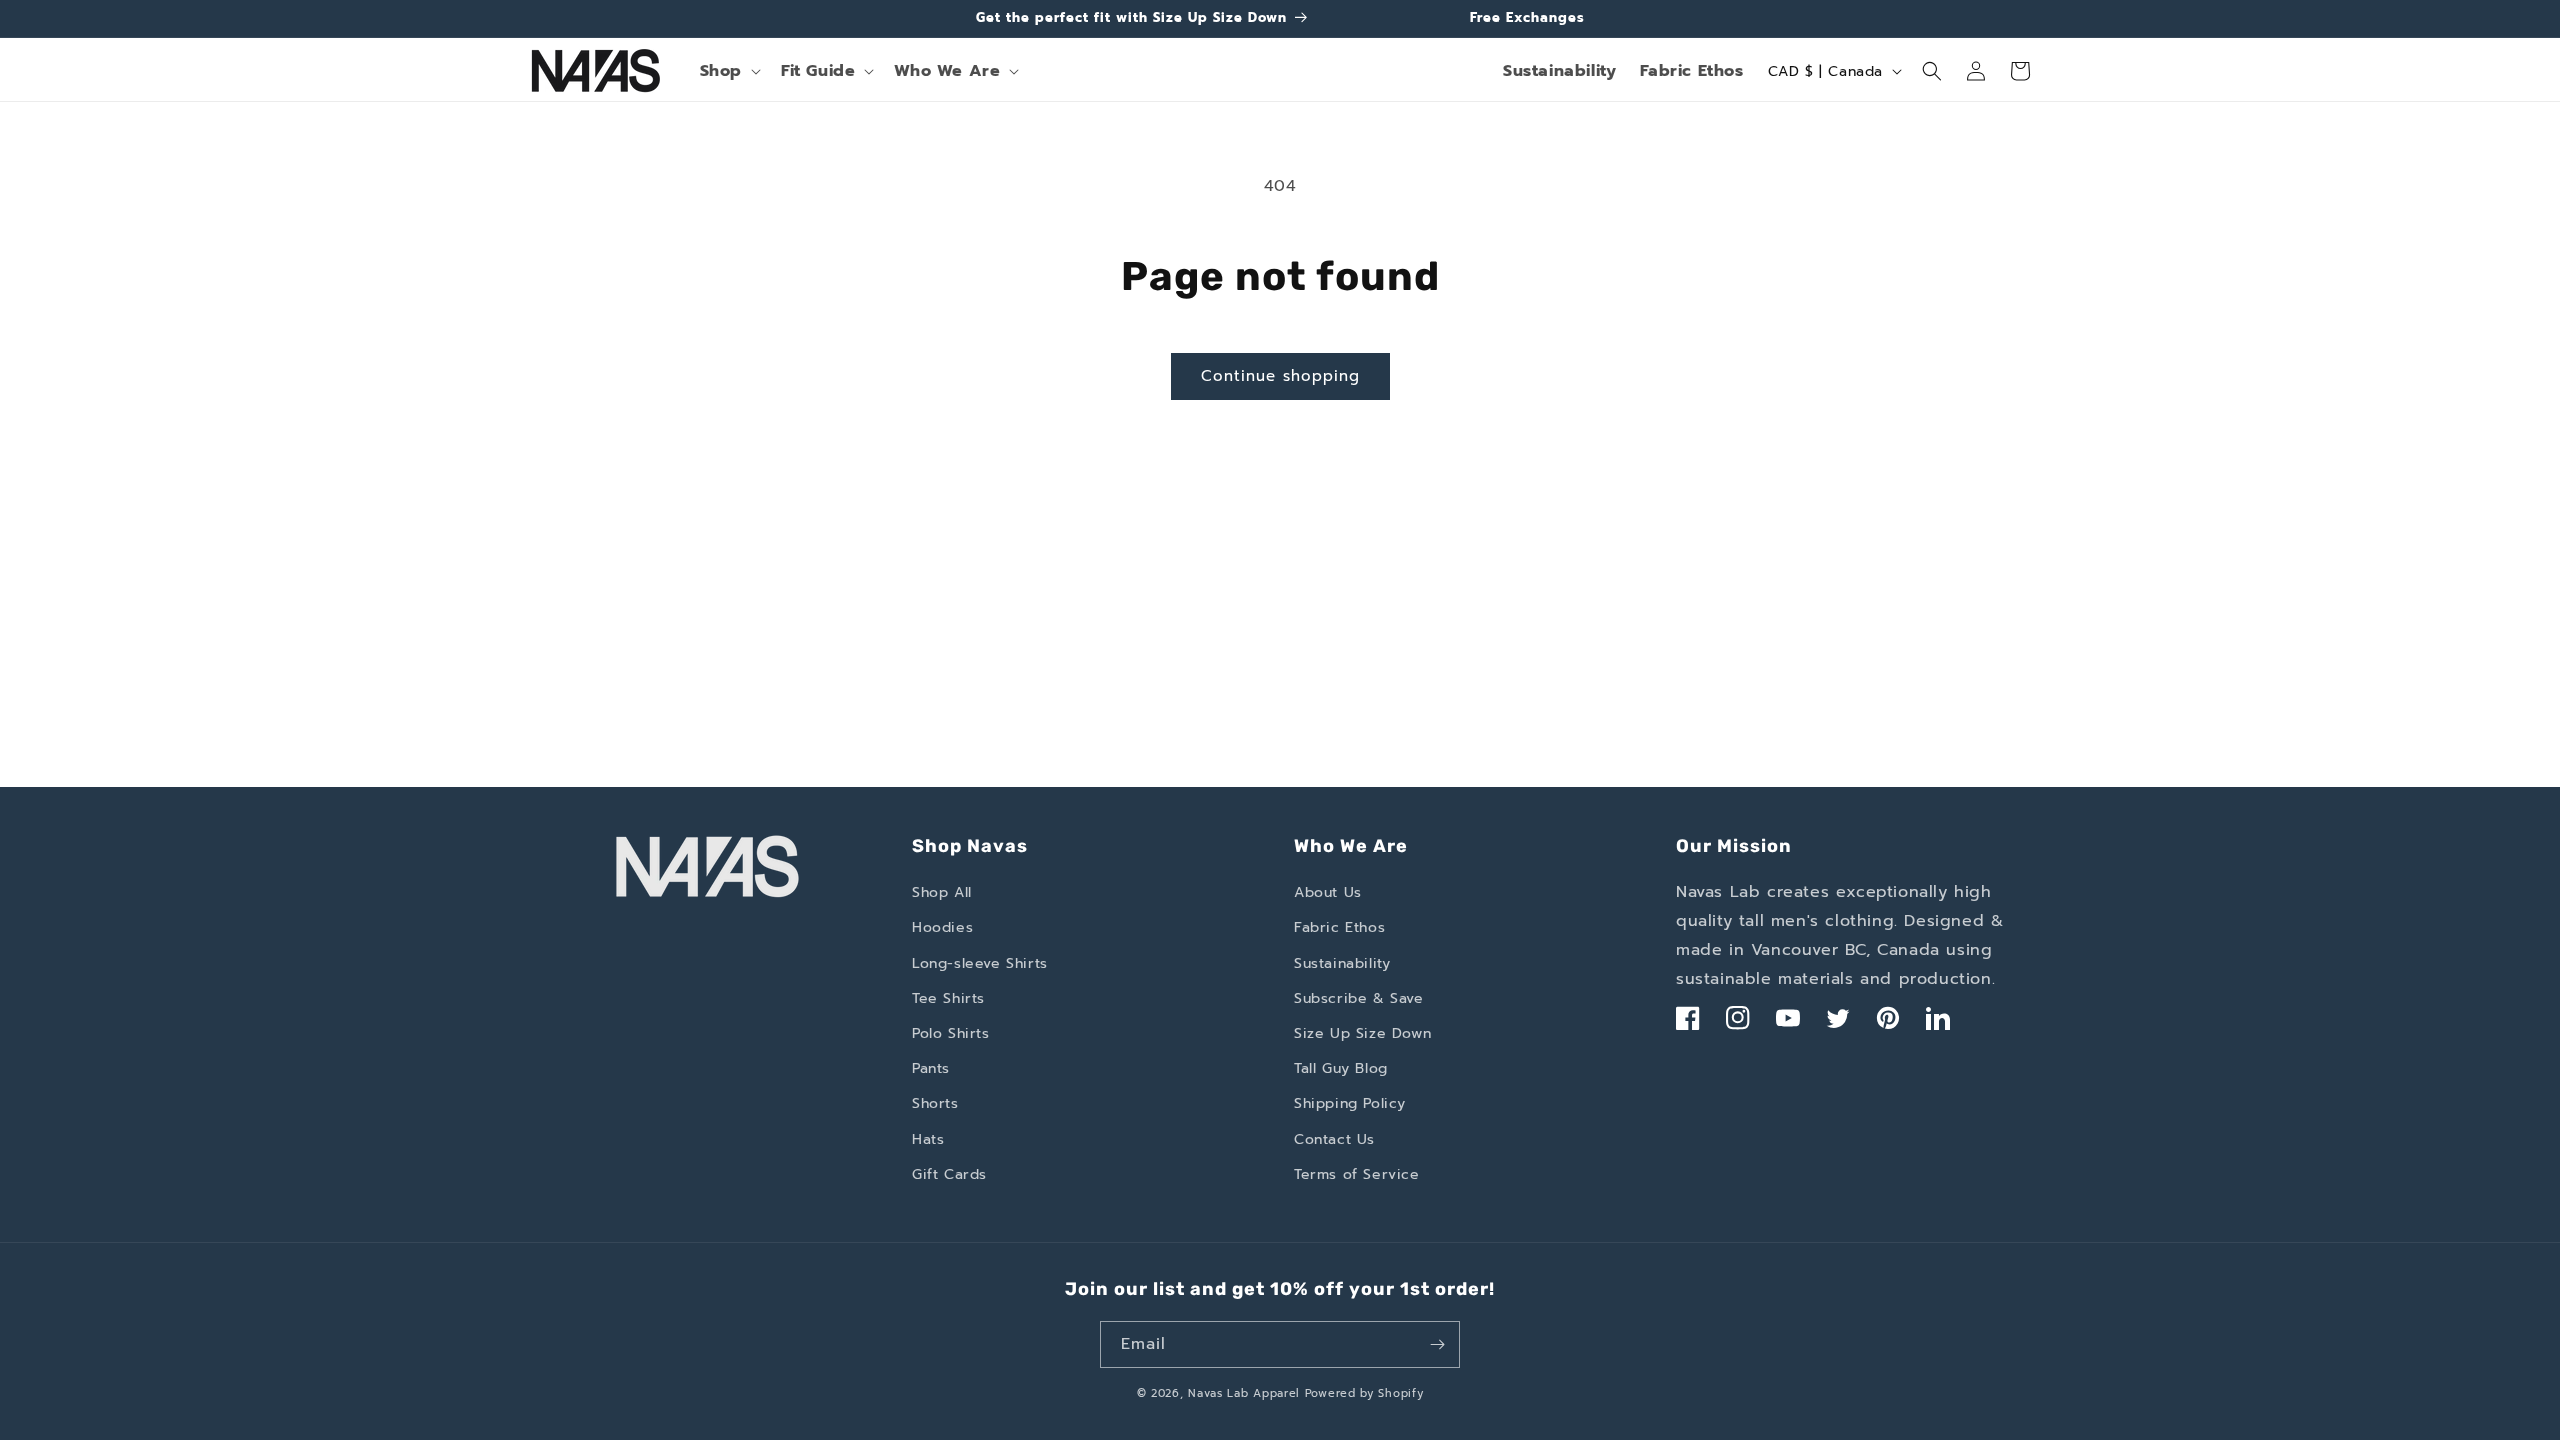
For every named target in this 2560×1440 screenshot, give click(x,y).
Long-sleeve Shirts (980, 963)
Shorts (935, 1103)
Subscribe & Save (1359, 998)
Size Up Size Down (1362, 1033)
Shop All (942, 892)
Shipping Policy (1350, 1103)
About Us (1328, 892)
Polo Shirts (951, 1033)
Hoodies (942, 927)
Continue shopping (1280, 376)
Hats (928, 1139)
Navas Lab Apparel (1244, 1393)
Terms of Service (1357, 1174)
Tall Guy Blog (1341, 1068)
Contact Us (1334, 1139)
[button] (728, 71)
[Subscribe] (1437, 1344)
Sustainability (1559, 70)
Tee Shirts (948, 998)
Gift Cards (949, 1174)
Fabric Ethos (1691, 70)
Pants (931, 1068)
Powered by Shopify (1364, 1393)
